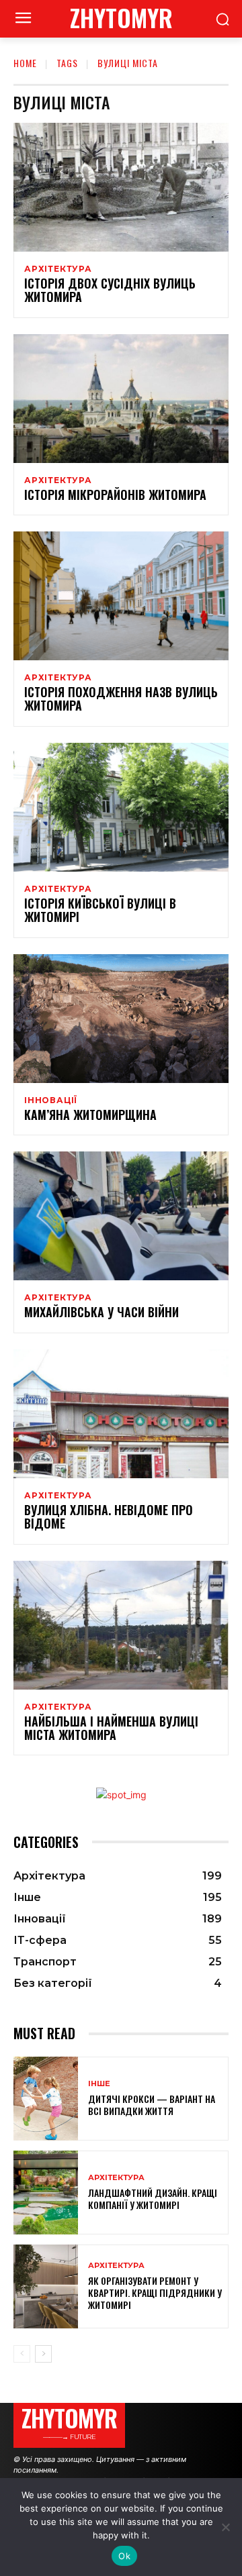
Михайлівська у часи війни (102, 1312)
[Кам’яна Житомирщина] (121, 1019)
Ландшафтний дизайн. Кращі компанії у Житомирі (153, 2199)
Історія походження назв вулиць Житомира (121, 699)
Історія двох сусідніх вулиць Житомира (110, 290)
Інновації (51, 1100)
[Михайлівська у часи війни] (121, 1216)
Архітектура (58, 269)
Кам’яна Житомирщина (90, 1115)
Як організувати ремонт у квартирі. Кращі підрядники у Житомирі (155, 2292)
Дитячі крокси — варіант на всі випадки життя (152, 2105)
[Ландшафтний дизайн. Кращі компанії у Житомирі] (46, 2193)
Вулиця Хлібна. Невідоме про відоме (109, 1516)
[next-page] (43, 2354)
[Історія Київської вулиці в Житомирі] (121, 807)
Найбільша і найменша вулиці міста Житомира (111, 1728)
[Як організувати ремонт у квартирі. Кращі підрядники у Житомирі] (46, 2286)
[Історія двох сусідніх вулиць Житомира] (121, 187)
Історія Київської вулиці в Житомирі (100, 910)
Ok (124, 2556)
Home (25, 63)
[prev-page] (22, 2354)
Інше (99, 2084)
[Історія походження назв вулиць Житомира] (121, 596)
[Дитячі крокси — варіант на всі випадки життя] (46, 2099)
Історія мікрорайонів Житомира (115, 495)
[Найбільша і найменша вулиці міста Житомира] (121, 1625)
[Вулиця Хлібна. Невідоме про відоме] (121, 1414)
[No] (225, 2527)
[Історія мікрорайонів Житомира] (121, 399)
